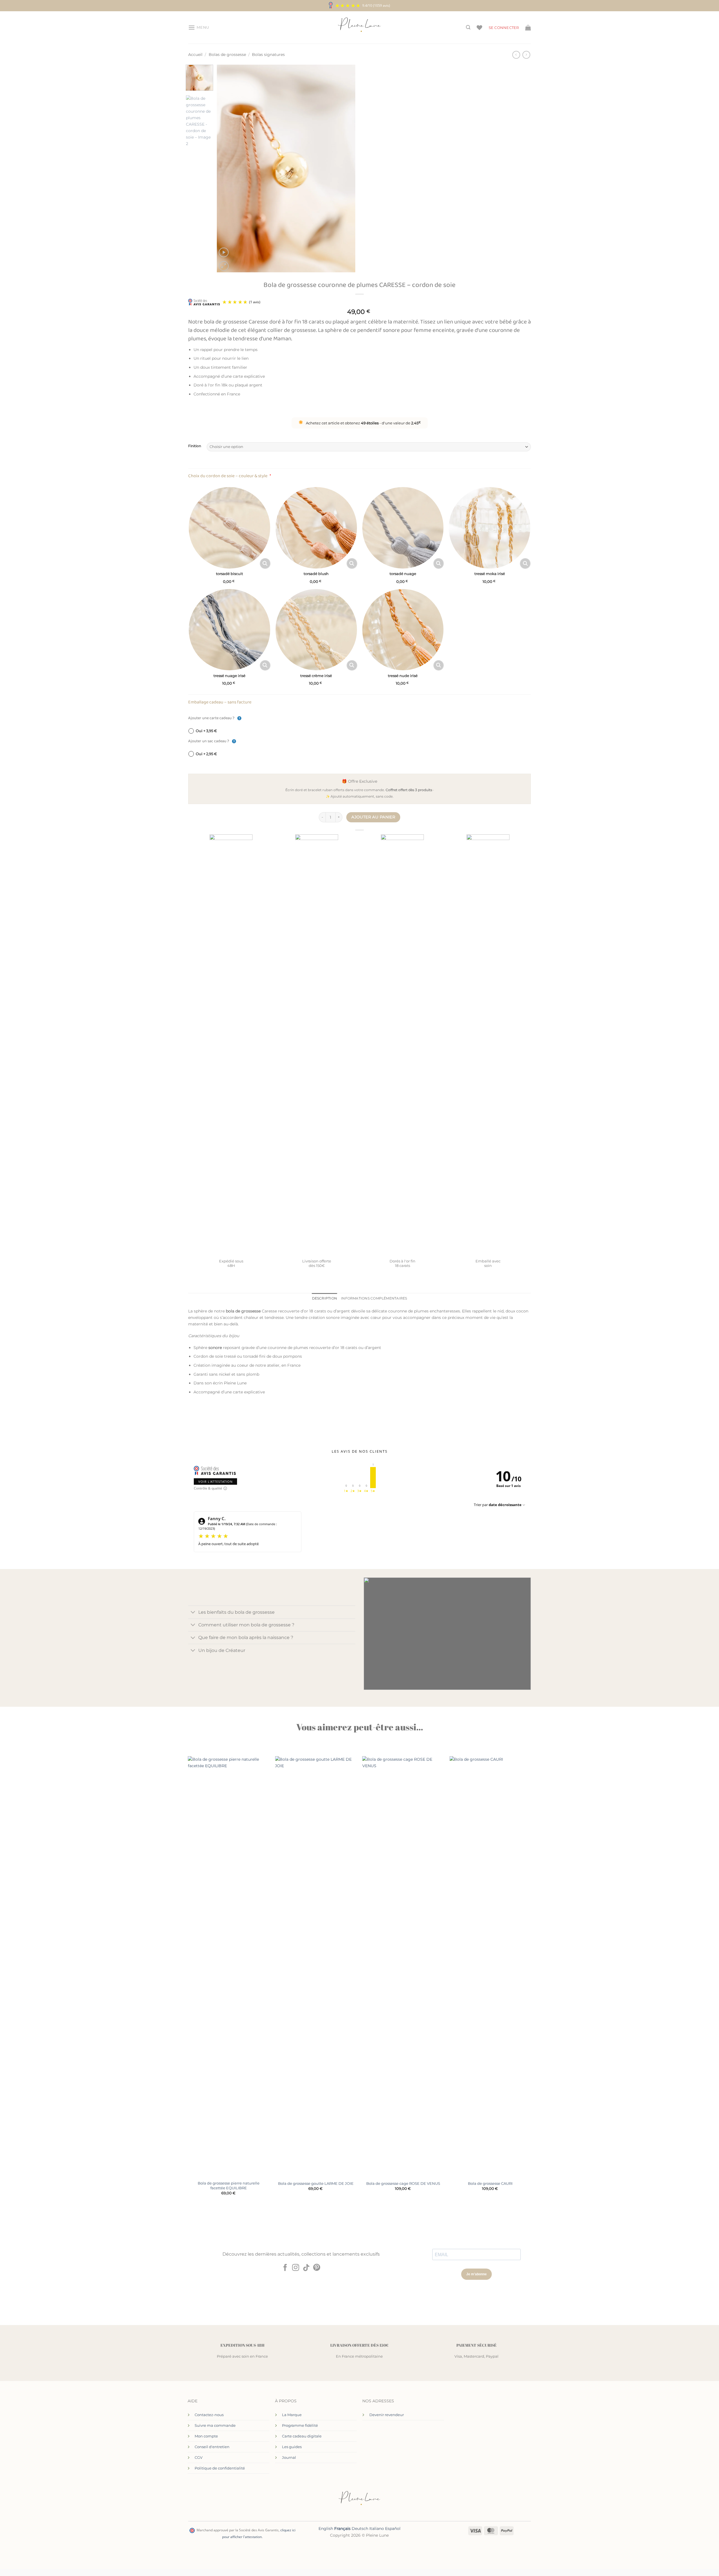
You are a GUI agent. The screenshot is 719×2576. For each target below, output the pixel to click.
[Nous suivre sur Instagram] (296, 2268)
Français (342, 2529)
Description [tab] (325, 1298)
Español (393, 2529)
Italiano (377, 2529)
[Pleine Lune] (360, 28)
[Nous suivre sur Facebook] (285, 2268)
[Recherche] (468, 27)
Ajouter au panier (373, 817)
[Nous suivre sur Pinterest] (317, 2268)
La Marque (292, 2415)
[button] (199, 28)
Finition (195, 446)
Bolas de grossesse (227, 55)
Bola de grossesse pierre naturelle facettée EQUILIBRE (229, 2185)
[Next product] (516, 55)
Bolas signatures (268, 55)
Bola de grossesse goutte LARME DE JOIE (316, 2183)
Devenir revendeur (387, 2415)
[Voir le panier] (528, 28)
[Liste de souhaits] (479, 28)
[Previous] (227, 169)
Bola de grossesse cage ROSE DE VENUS (403, 2183)
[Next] (345, 169)
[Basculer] (193, 1613)
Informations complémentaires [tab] (374, 1298)
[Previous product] (526, 55)
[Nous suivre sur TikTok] (306, 2268)
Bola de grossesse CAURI (490, 2183)
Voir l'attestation (215, 1481)
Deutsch (360, 2529)
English (326, 2529)
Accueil (195, 55)
